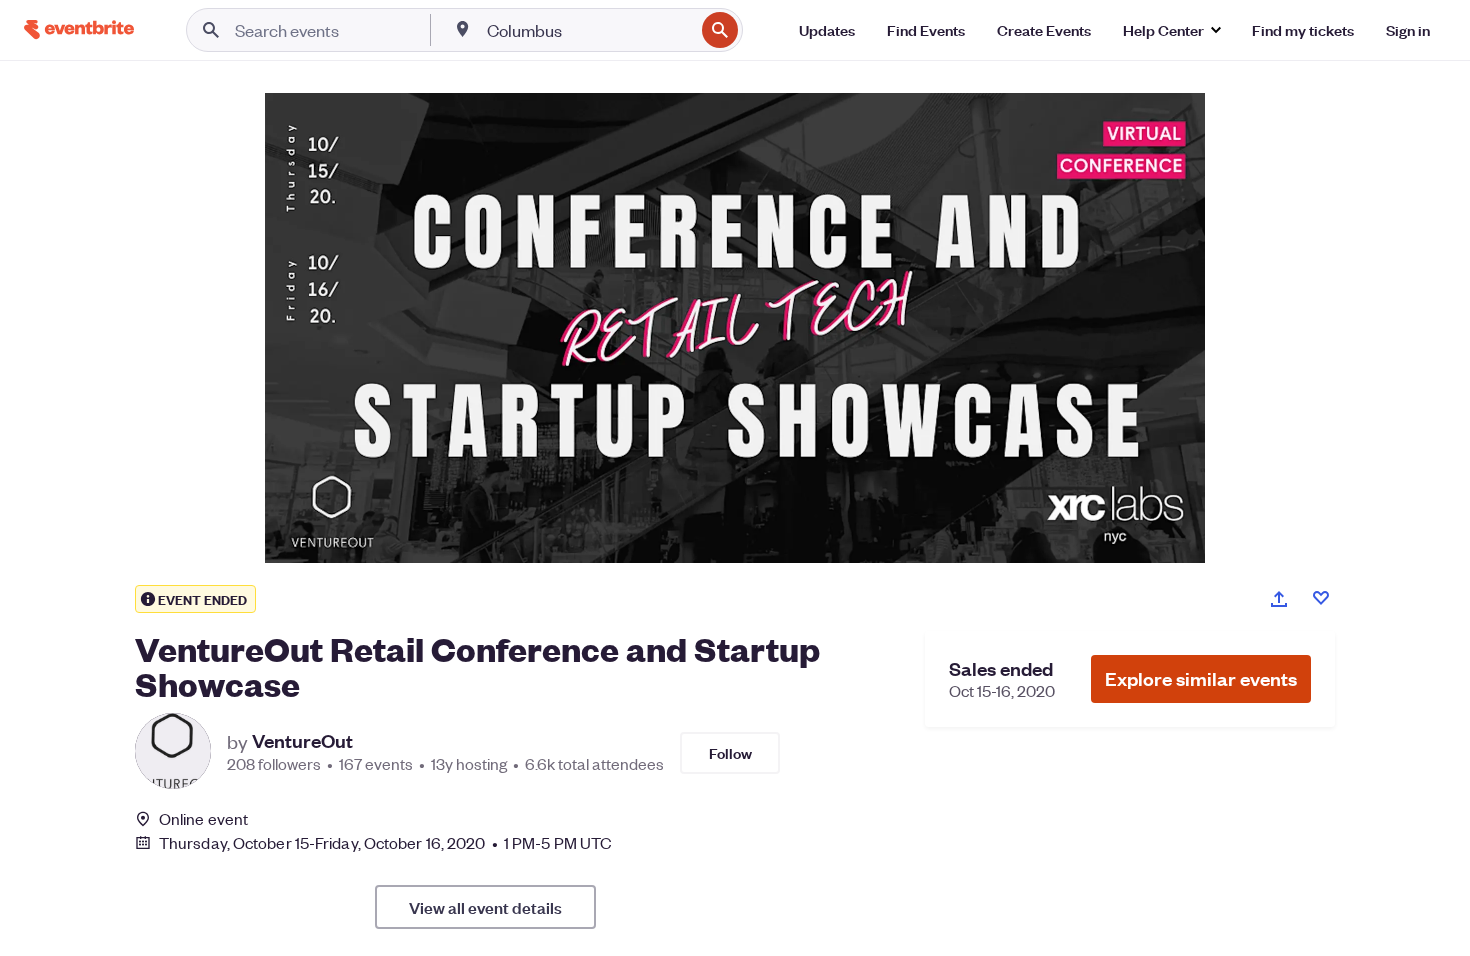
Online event (203, 819)
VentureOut (302, 741)
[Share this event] (1279, 599)
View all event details (485, 907)
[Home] (79, 29)
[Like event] (1321, 598)
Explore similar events (1201, 678)
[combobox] (588, 30)
